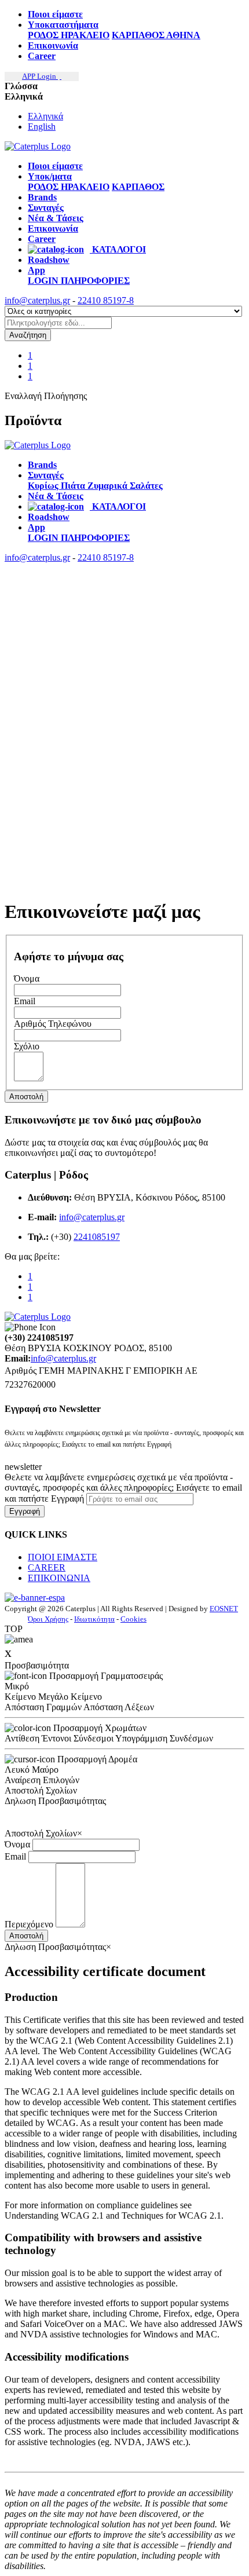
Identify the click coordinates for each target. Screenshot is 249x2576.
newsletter (23, 1467)
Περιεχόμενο (29, 1924)
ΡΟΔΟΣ (44, 35)
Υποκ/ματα (50, 176)
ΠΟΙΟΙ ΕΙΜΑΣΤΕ (63, 1557)
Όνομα (17, 1844)
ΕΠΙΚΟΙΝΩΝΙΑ (59, 1578)
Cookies (133, 1619)
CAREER (47, 1567)
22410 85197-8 (106, 300)
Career (42, 56)
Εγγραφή (25, 1511)
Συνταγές (46, 208)
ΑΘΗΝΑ (183, 35)
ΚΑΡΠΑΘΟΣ (139, 35)
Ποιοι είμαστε (55, 14)
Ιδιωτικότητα (94, 1619)
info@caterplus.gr (37, 300)
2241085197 (97, 1237)
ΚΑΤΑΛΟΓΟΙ (118, 249)
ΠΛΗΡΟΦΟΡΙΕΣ (95, 281)
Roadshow (49, 260)
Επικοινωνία (53, 45)
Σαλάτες (146, 486)
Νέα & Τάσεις (56, 218)
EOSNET (224, 1609)
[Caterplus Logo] (38, 146)
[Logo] (38, 445)
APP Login (40, 76)
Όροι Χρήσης (48, 1619)
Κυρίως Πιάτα (58, 486)
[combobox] (58, 323)
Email (15, 1856)
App (36, 270)
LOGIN (44, 281)
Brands (42, 197)
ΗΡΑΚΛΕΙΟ (85, 35)
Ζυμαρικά (109, 486)
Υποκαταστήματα (63, 25)
